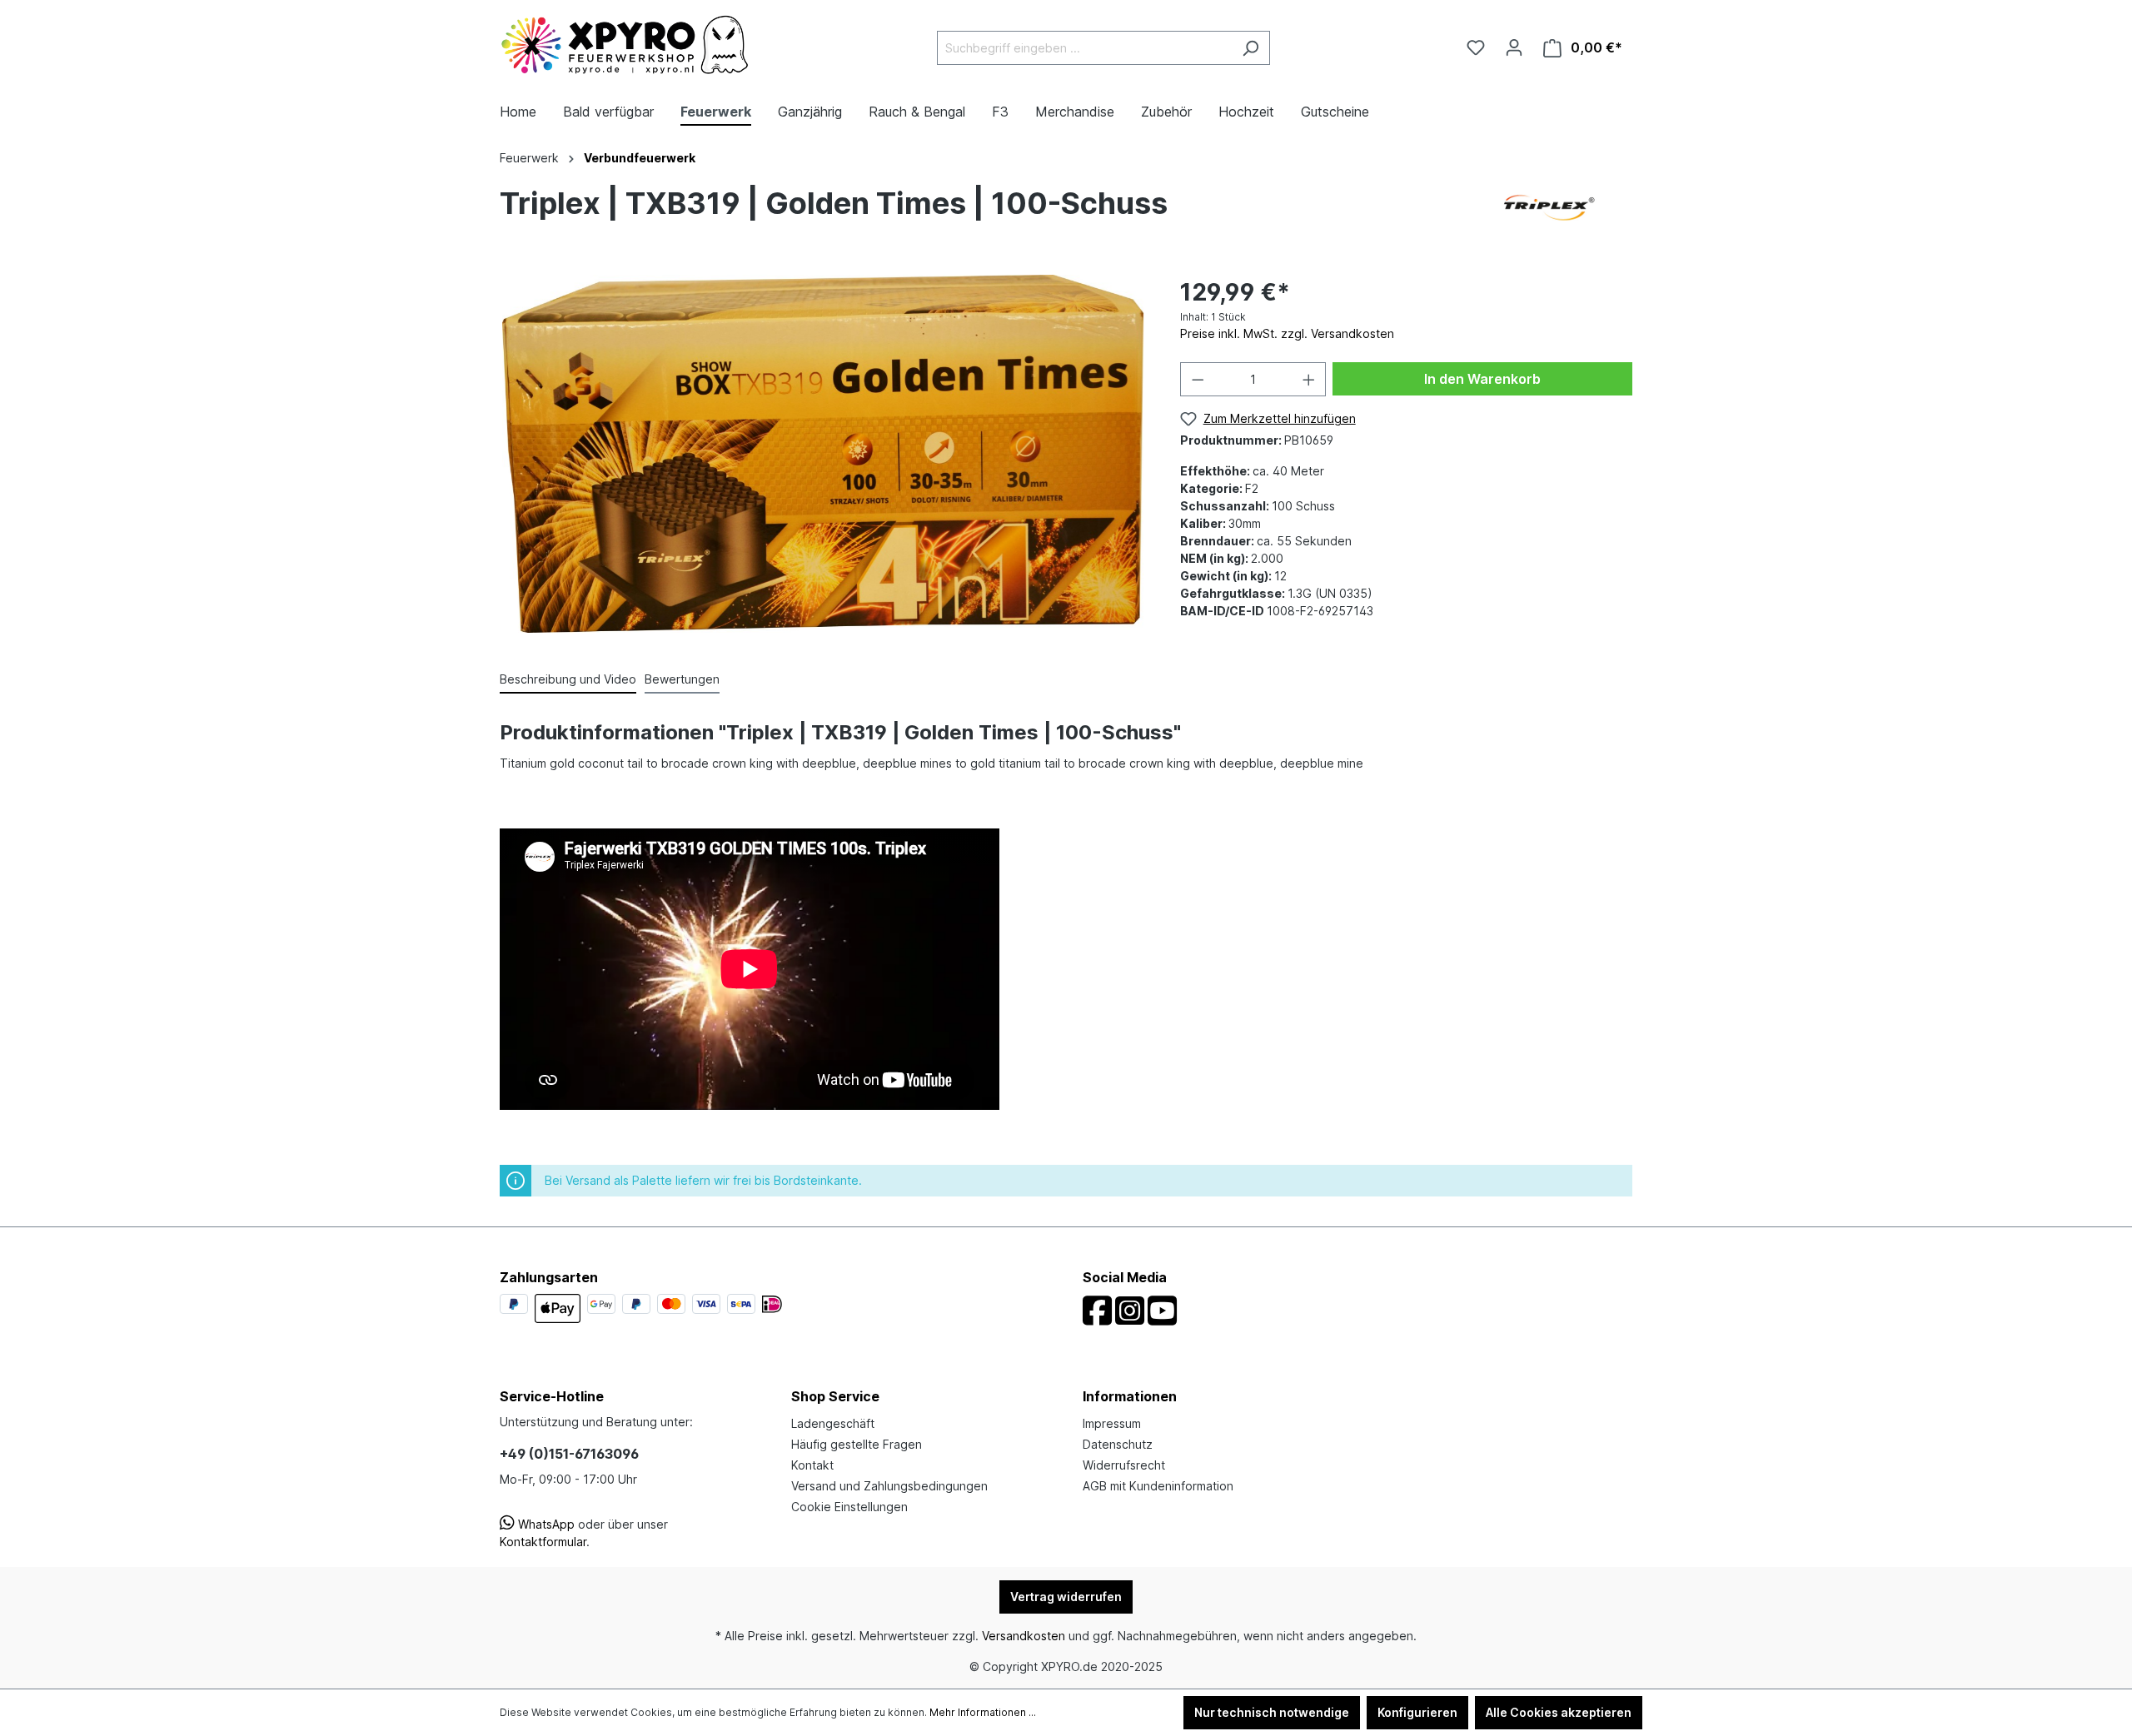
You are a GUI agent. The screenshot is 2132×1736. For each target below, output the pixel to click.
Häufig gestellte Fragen (857, 1444)
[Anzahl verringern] (1198, 379)
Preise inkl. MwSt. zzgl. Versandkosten (1287, 333)
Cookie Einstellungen (849, 1507)
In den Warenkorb (1482, 379)
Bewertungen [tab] (682, 679)
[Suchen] (1250, 48)
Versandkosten (1024, 1636)
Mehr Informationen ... (983, 1712)
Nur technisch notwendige (1272, 1712)
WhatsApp (545, 1524)
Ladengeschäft (833, 1423)
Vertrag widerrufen (1066, 1597)
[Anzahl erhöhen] (1309, 379)
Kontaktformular (543, 1542)
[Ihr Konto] (1514, 47)
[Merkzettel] (1476, 47)
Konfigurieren (1417, 1712)
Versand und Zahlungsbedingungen (889, 1486)
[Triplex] (1549, 206)
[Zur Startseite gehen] (625, 45)
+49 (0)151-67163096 (569, 1454)
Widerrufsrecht (1124, 1465)
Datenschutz (1118, 1444)
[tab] (568, 680)
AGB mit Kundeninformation (1158, 1486)
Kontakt (812, 1465)
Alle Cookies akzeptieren (1559, 1712)
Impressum (1112, 1423)
